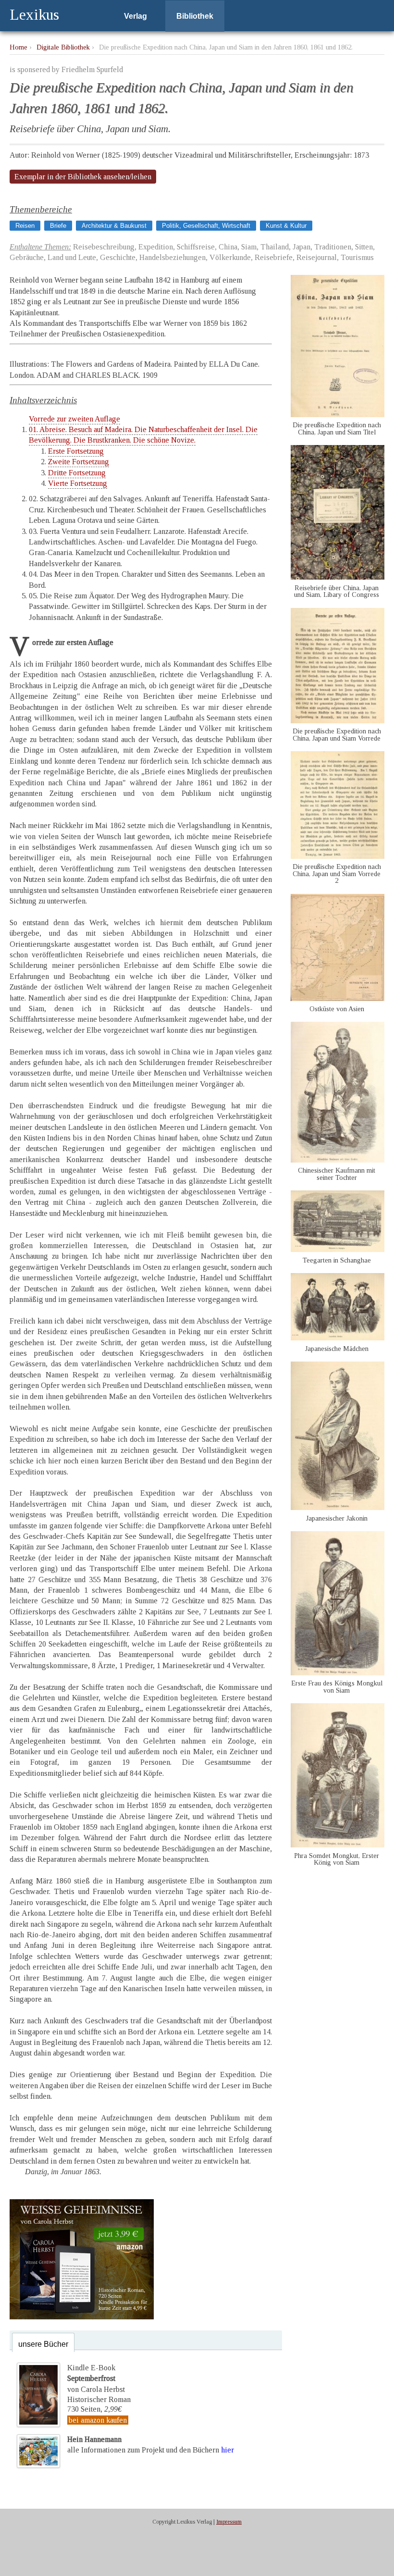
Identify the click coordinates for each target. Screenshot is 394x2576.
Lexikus (34, 14)
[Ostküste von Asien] (338, 998)
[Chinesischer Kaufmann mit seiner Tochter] (338, 1160)
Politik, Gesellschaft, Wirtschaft (206, 226)
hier (228, 2450)
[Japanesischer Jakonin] (338, 1507)
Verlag (135, 16)
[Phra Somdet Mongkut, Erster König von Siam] (338, 1845)
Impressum (229, 2522)
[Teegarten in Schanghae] (338, 1249)
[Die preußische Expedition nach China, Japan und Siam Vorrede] (338, 721)
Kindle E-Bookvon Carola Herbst (96, 2378)
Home (18, 47)
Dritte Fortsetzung (77, 473)
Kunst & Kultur (286, 226)
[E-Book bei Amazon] (82, 2317)
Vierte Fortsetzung (78, 483)
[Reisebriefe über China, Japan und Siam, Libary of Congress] (338, 577)
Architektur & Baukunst (114, 226)
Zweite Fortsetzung (79, 462)
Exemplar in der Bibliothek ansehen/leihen (83, 177)
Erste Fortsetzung (76, 451)
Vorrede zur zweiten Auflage (74, 419)
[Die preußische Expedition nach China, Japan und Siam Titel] (338, 415)
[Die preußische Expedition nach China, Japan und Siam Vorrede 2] (338, 856)
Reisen (25, 226)
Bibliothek (195, 16)
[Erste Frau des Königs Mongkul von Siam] (338, 1673)
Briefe (58, 226)
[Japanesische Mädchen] (338, 1338)
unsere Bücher (43, 2344)
